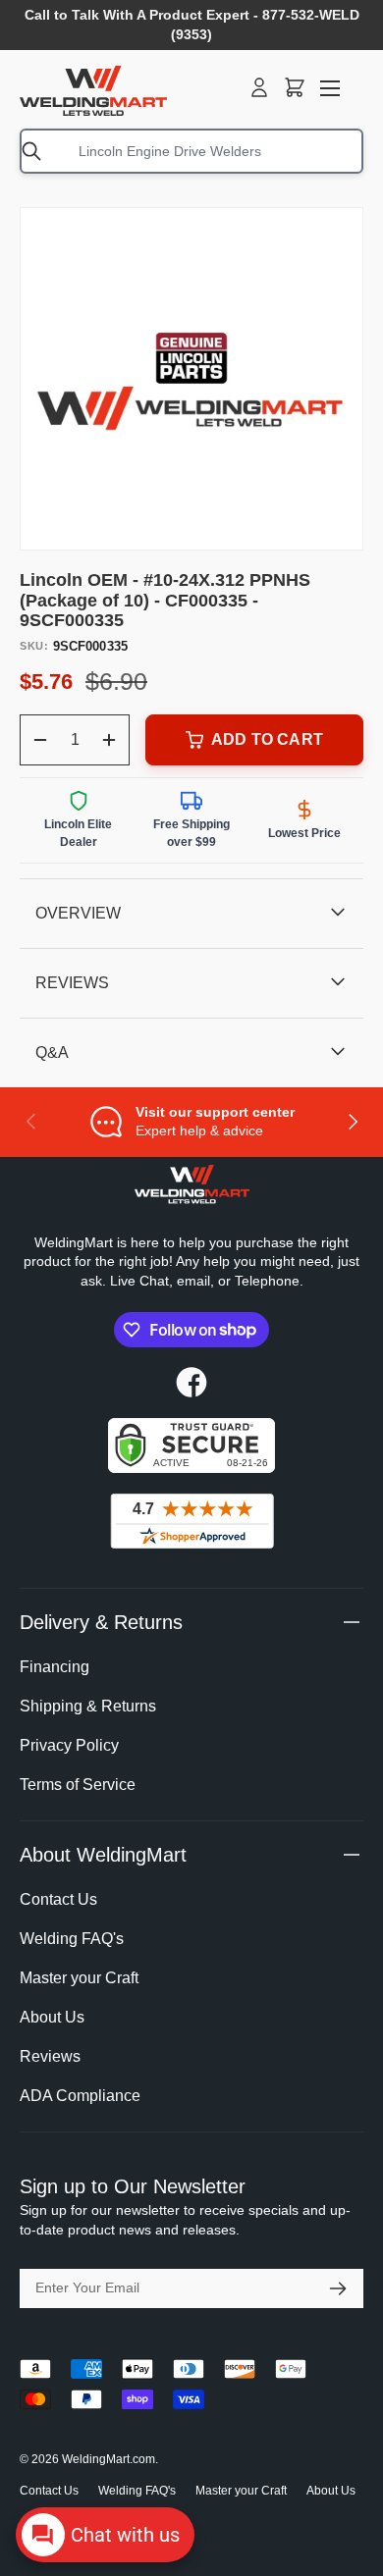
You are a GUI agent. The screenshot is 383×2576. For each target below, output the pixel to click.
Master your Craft (79, 1978)
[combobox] (191, 151)
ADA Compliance (80, 2096)
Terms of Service (78, 1785)
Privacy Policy (69, 1745)
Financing (55, 1667)
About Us (52, 2017)
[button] (295, 87)
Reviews (50, 2056)
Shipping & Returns (88, 1706)
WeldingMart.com (109, 2459)
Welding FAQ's (72, 1939)
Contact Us (58, 1899)
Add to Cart (267, 739)
